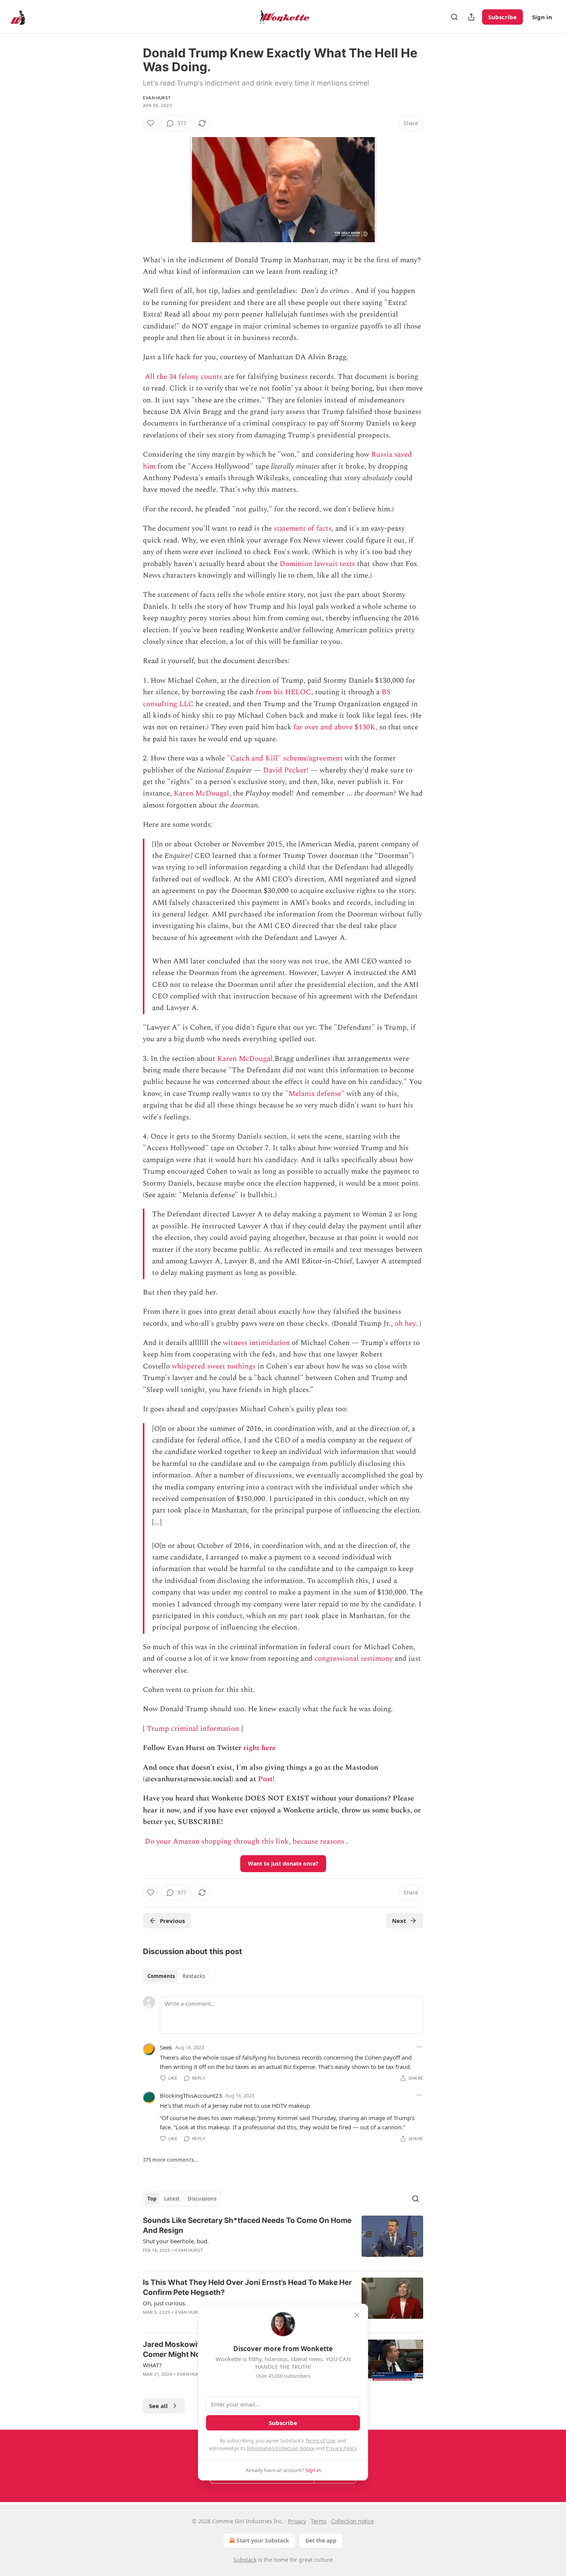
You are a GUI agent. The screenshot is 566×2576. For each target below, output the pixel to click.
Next (399, 1921)
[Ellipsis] (419, 2047)
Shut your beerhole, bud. (176, 2241)
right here (260, 1748)
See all (158, 2406)
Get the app (321, 2540)
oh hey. (406, 1324)
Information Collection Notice (281, 2448)
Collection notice (352, 2521)
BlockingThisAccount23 (191, 2095)
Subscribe (502, 17)
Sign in (542, 17)
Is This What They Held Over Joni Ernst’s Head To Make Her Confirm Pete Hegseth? (247, 2287)
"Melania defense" (315, 1094)
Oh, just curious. (165, 2303)
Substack (245, 2560)
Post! (266, 1779)
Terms (319, 2521)
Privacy (297, 2521)
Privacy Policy (341, 2448)
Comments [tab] (161, 1976)
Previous (172, 1921)
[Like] (151, 123)
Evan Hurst (157, 98)
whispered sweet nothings (214, 1366)
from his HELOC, (284, 692)
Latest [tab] (172, 2199)
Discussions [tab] (202, 2199)
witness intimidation (256, 1343)
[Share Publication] (471, 17)
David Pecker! (286, 770)
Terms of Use (320, 2440)
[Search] (454, 17)
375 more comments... (171, 2160)
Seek (166, 2047)
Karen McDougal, (202, 793)
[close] (357, 2315)
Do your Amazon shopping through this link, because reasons (244, 1842)
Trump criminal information (193, 1729)
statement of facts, (304, 528)
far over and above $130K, (335, 727)
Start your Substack (263, 2540)
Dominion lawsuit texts (317, 564)
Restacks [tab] (194, 1976)
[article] (283, 2240)
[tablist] (176, 1976)
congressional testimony (354, 1659)
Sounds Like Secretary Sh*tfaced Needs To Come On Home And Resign (247, 2225)
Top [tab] (152, 2199)
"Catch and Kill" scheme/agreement (285, 758)
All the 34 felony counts (183, 377)
